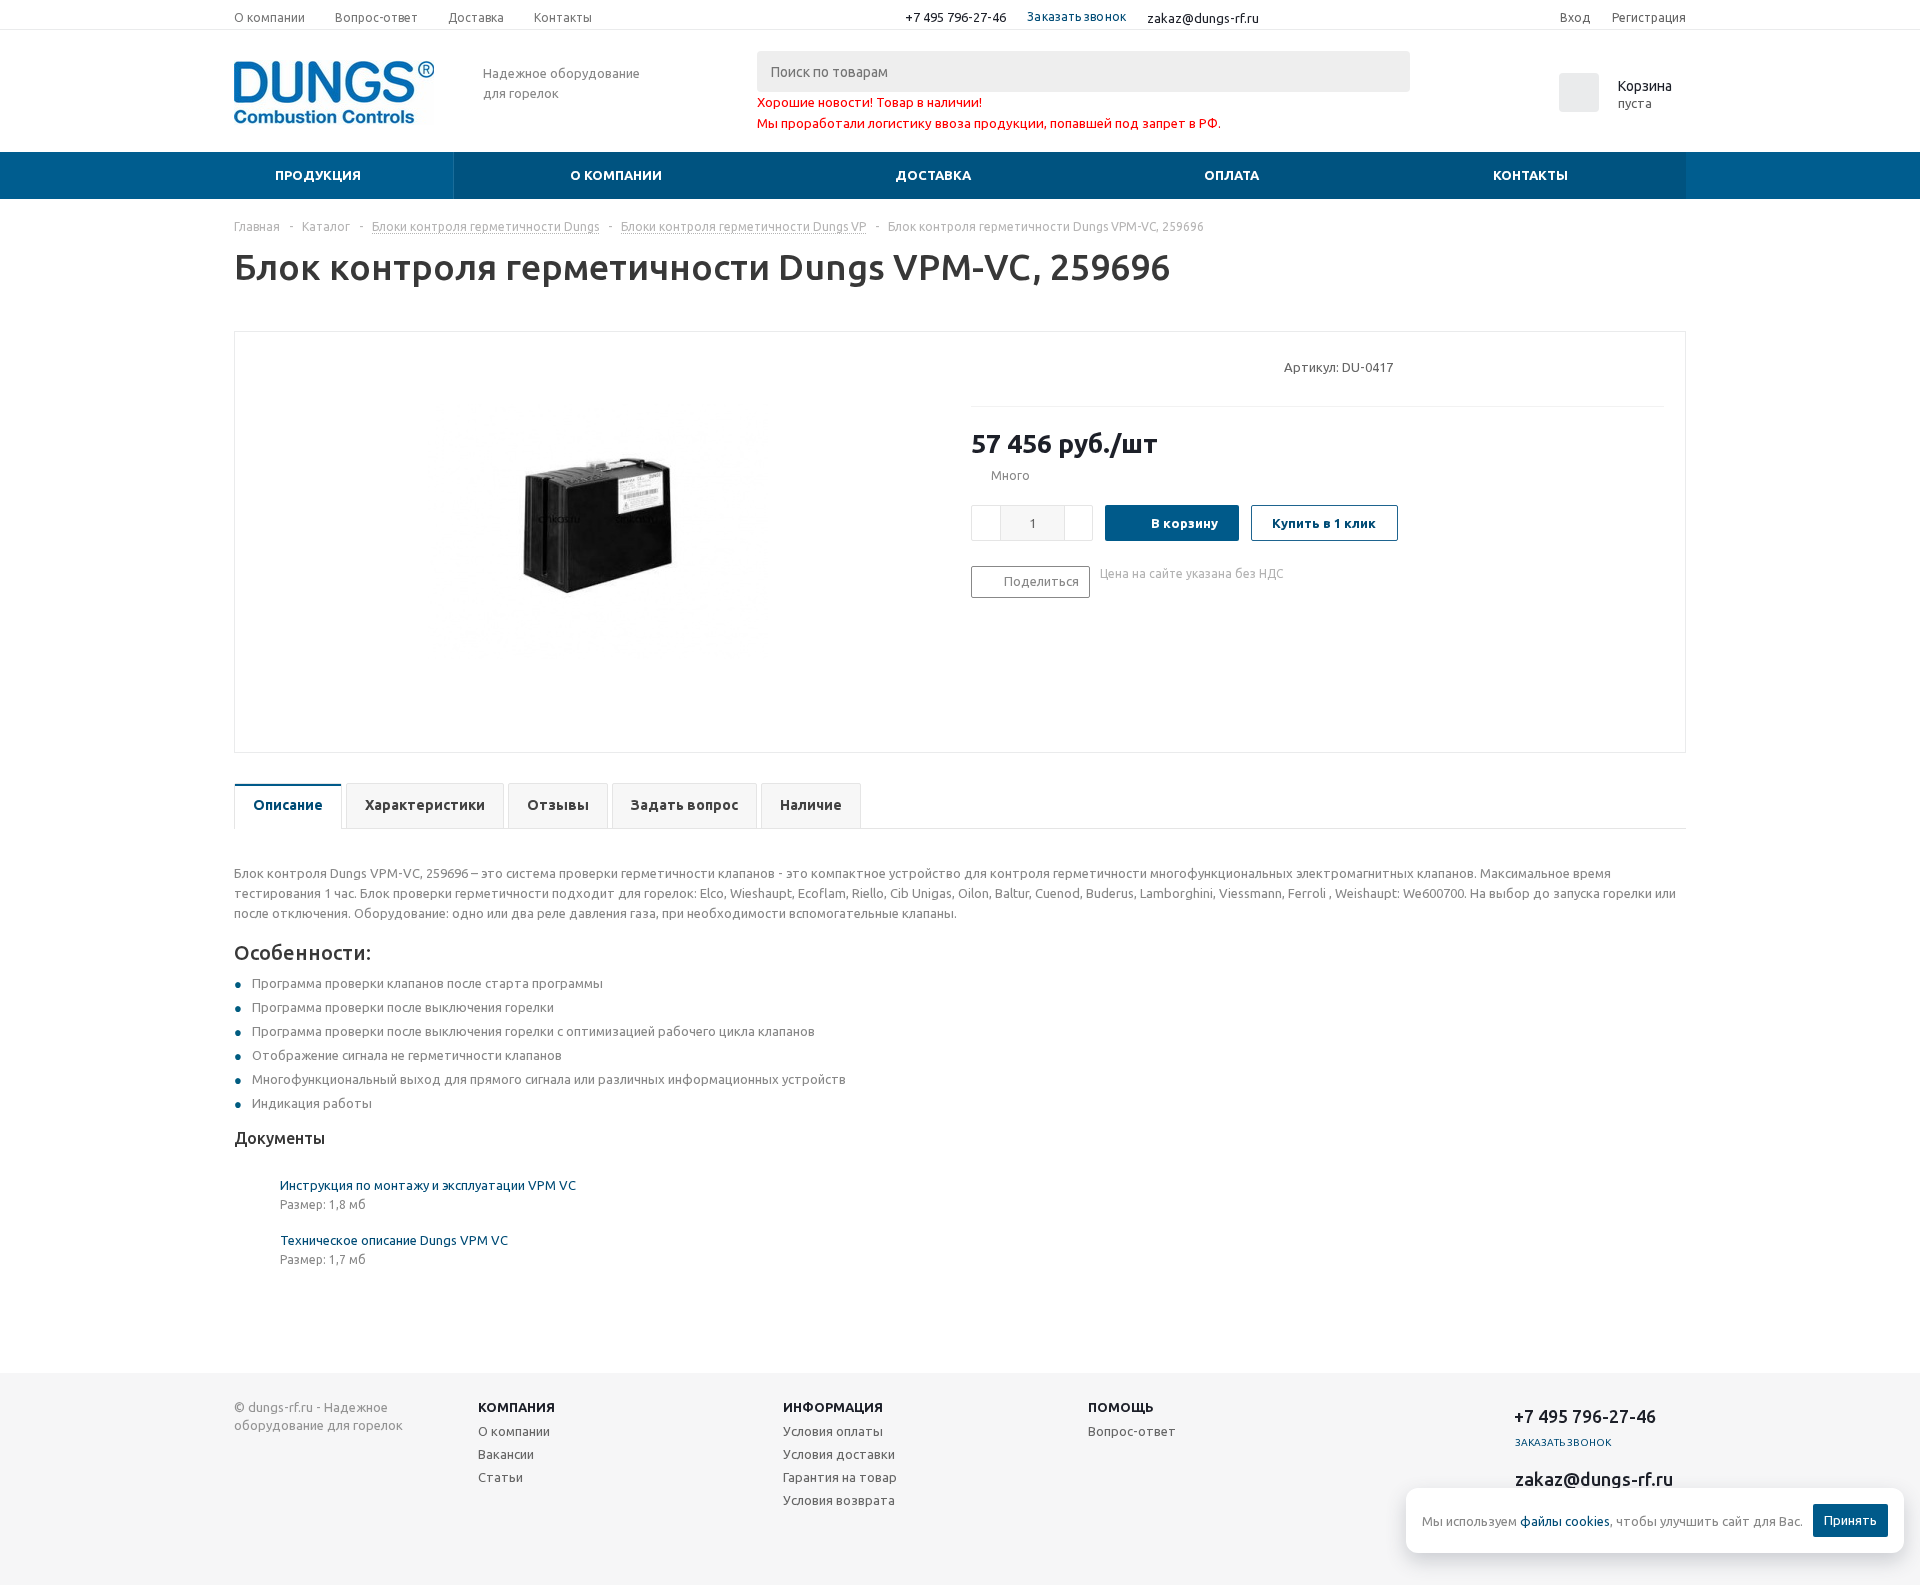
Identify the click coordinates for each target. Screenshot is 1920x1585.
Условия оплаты (833, 1431)
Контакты (1530, 175)
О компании (616, 175)
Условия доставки (839, 1454)
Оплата (1231, 175)
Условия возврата (839, 1500)
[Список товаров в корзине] (1618, 106)
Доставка (933, 175)
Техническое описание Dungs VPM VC (394, 1240)
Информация (833, 1407)
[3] (1018, 366)
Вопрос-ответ (1132, 1431)
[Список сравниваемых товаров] (1466, 99)
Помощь (1121, 1407)
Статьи (500, 1477)
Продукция (318, 175)
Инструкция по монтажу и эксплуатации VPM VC (428, 1185)
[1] (980, 366)
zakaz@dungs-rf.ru (1203, 18)
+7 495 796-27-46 (955, 17)
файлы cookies (1565, 1521)
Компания (516, 1407)
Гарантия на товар (840, 1477)
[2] (999, 366)
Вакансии (506, 1454)
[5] (1056, 366)
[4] (1037, 366)
